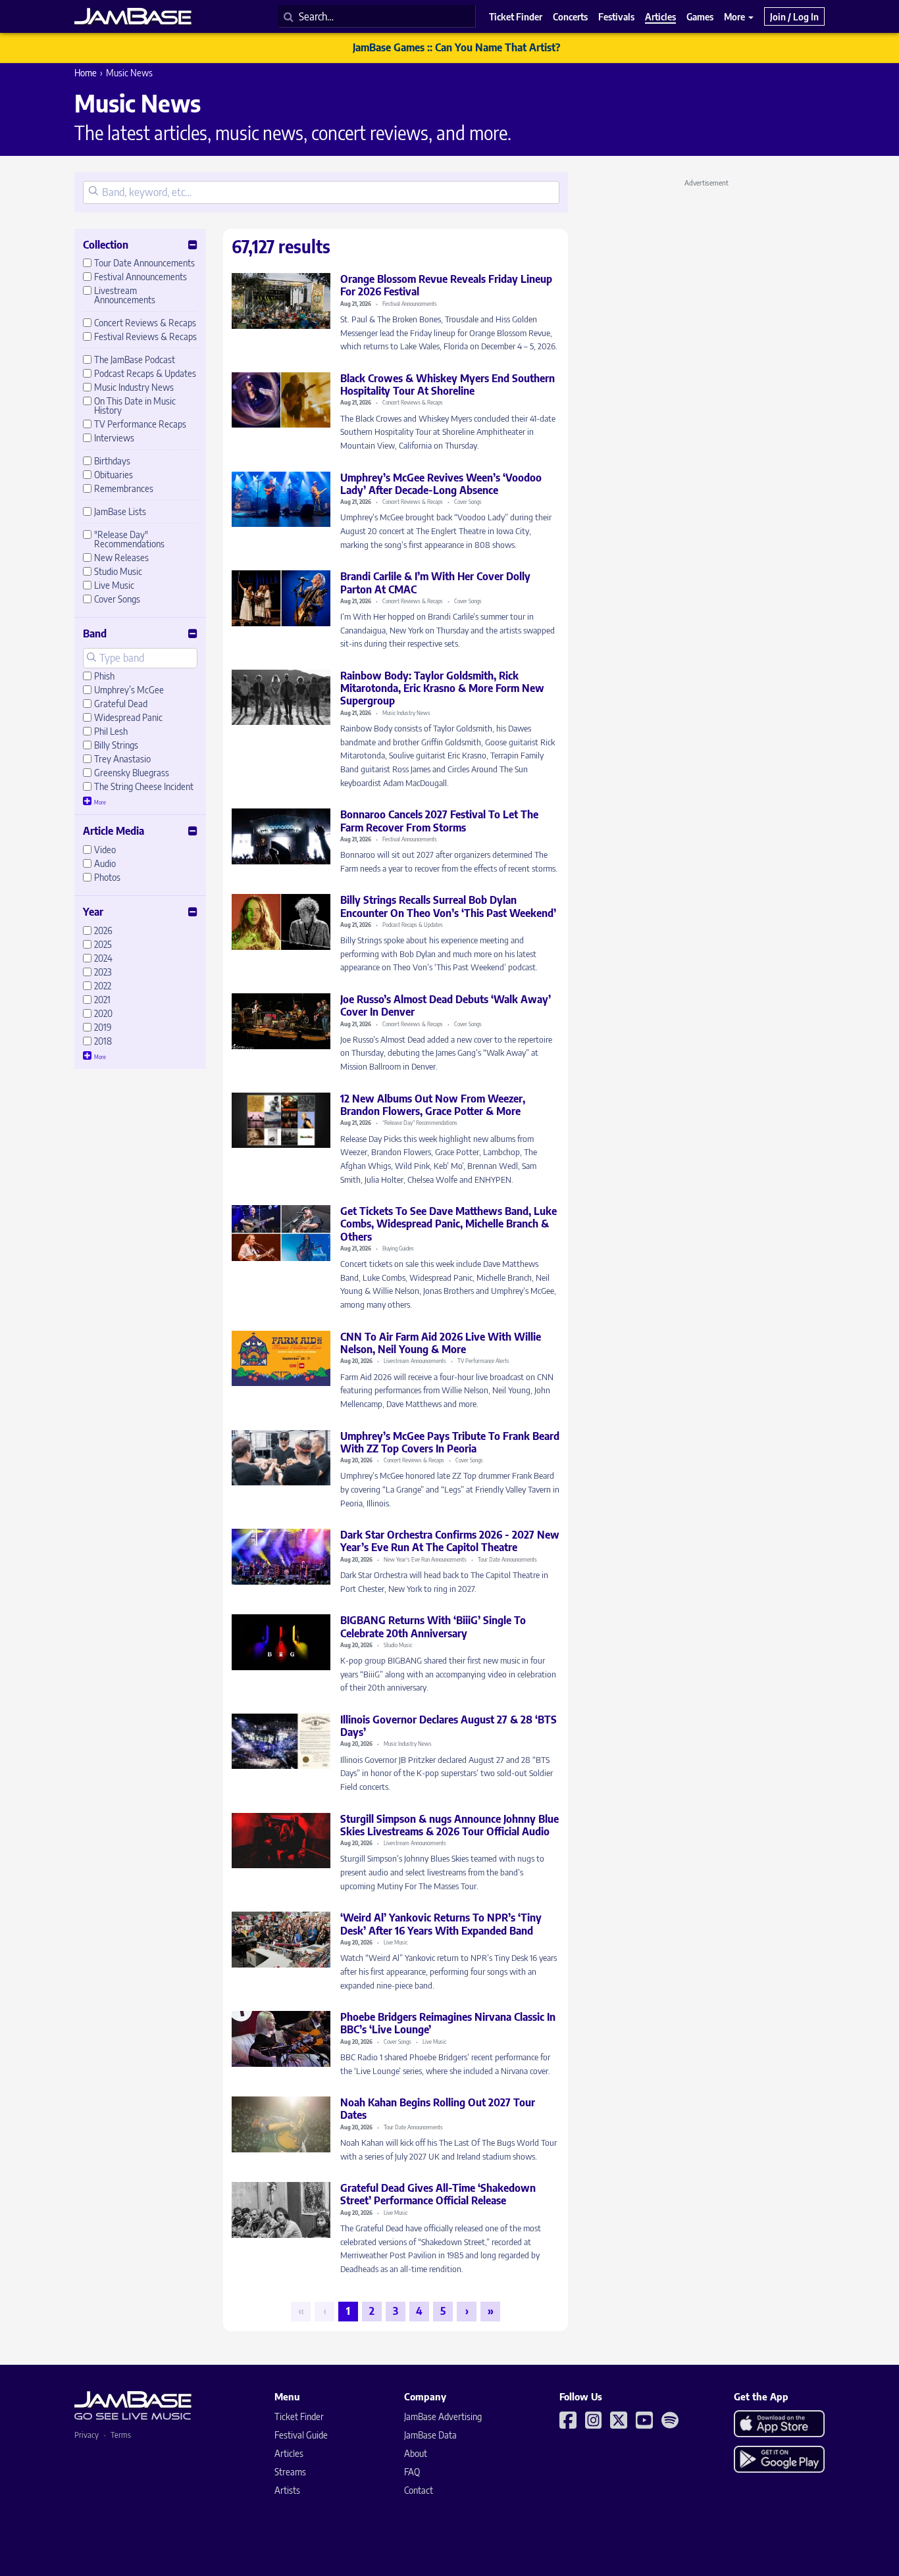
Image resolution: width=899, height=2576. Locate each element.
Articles (289, 2453)
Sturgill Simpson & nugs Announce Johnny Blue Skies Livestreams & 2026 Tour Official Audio (449, 1825)
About (416, 2453)
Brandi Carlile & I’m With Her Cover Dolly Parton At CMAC (435, 582)
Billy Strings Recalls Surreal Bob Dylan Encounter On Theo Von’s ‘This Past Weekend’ (448, 906)
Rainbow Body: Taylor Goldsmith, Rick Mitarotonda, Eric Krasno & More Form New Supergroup (442, 688)
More (735, 16)
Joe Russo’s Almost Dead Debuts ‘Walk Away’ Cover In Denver (446, 1005)
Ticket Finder (299, 2416)
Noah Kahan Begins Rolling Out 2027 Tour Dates (438, 2109)
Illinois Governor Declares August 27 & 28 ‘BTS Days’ (449, 1726)
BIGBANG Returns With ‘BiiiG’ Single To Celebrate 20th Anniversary (433, 1626)
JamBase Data (430, 2435)
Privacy (87, 2435)
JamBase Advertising (443, 2416)
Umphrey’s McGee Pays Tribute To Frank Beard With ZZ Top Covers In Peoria (450, 1442)
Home (86, 73)
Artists (287, 2490)
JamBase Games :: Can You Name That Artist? (456, 47)
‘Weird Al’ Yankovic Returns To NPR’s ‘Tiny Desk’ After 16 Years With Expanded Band (441, 1924)
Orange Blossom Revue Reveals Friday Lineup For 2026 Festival (446, 285)
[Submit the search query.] (93, 192)
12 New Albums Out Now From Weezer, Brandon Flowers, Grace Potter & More (433, 1105)
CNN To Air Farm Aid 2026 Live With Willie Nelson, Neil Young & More (441, 1343)
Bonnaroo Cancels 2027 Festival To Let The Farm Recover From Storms (439, 821)
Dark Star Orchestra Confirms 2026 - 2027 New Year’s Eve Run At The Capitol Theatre (450, 1541)
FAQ (412, 2472)
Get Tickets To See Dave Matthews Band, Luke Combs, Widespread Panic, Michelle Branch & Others (449, 1224)
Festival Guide (301, 2435)
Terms (121, 2435)
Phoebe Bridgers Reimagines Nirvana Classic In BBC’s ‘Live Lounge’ (448, 2023)
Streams (290, 2472)
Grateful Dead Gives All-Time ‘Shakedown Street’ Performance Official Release (438, 2194)
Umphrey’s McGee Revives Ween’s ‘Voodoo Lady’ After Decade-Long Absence (441, 484)
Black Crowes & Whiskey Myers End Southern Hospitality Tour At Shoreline (448, 384)
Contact (419, 2490)
